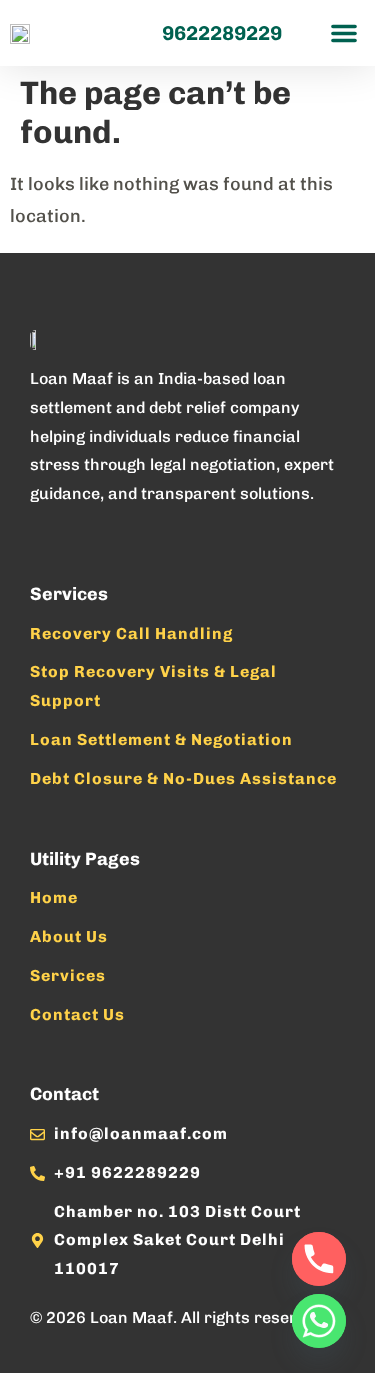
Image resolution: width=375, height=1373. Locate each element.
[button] (344, 33)
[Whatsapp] (319, 1321)
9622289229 (222, 33)
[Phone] (319, 1259)
